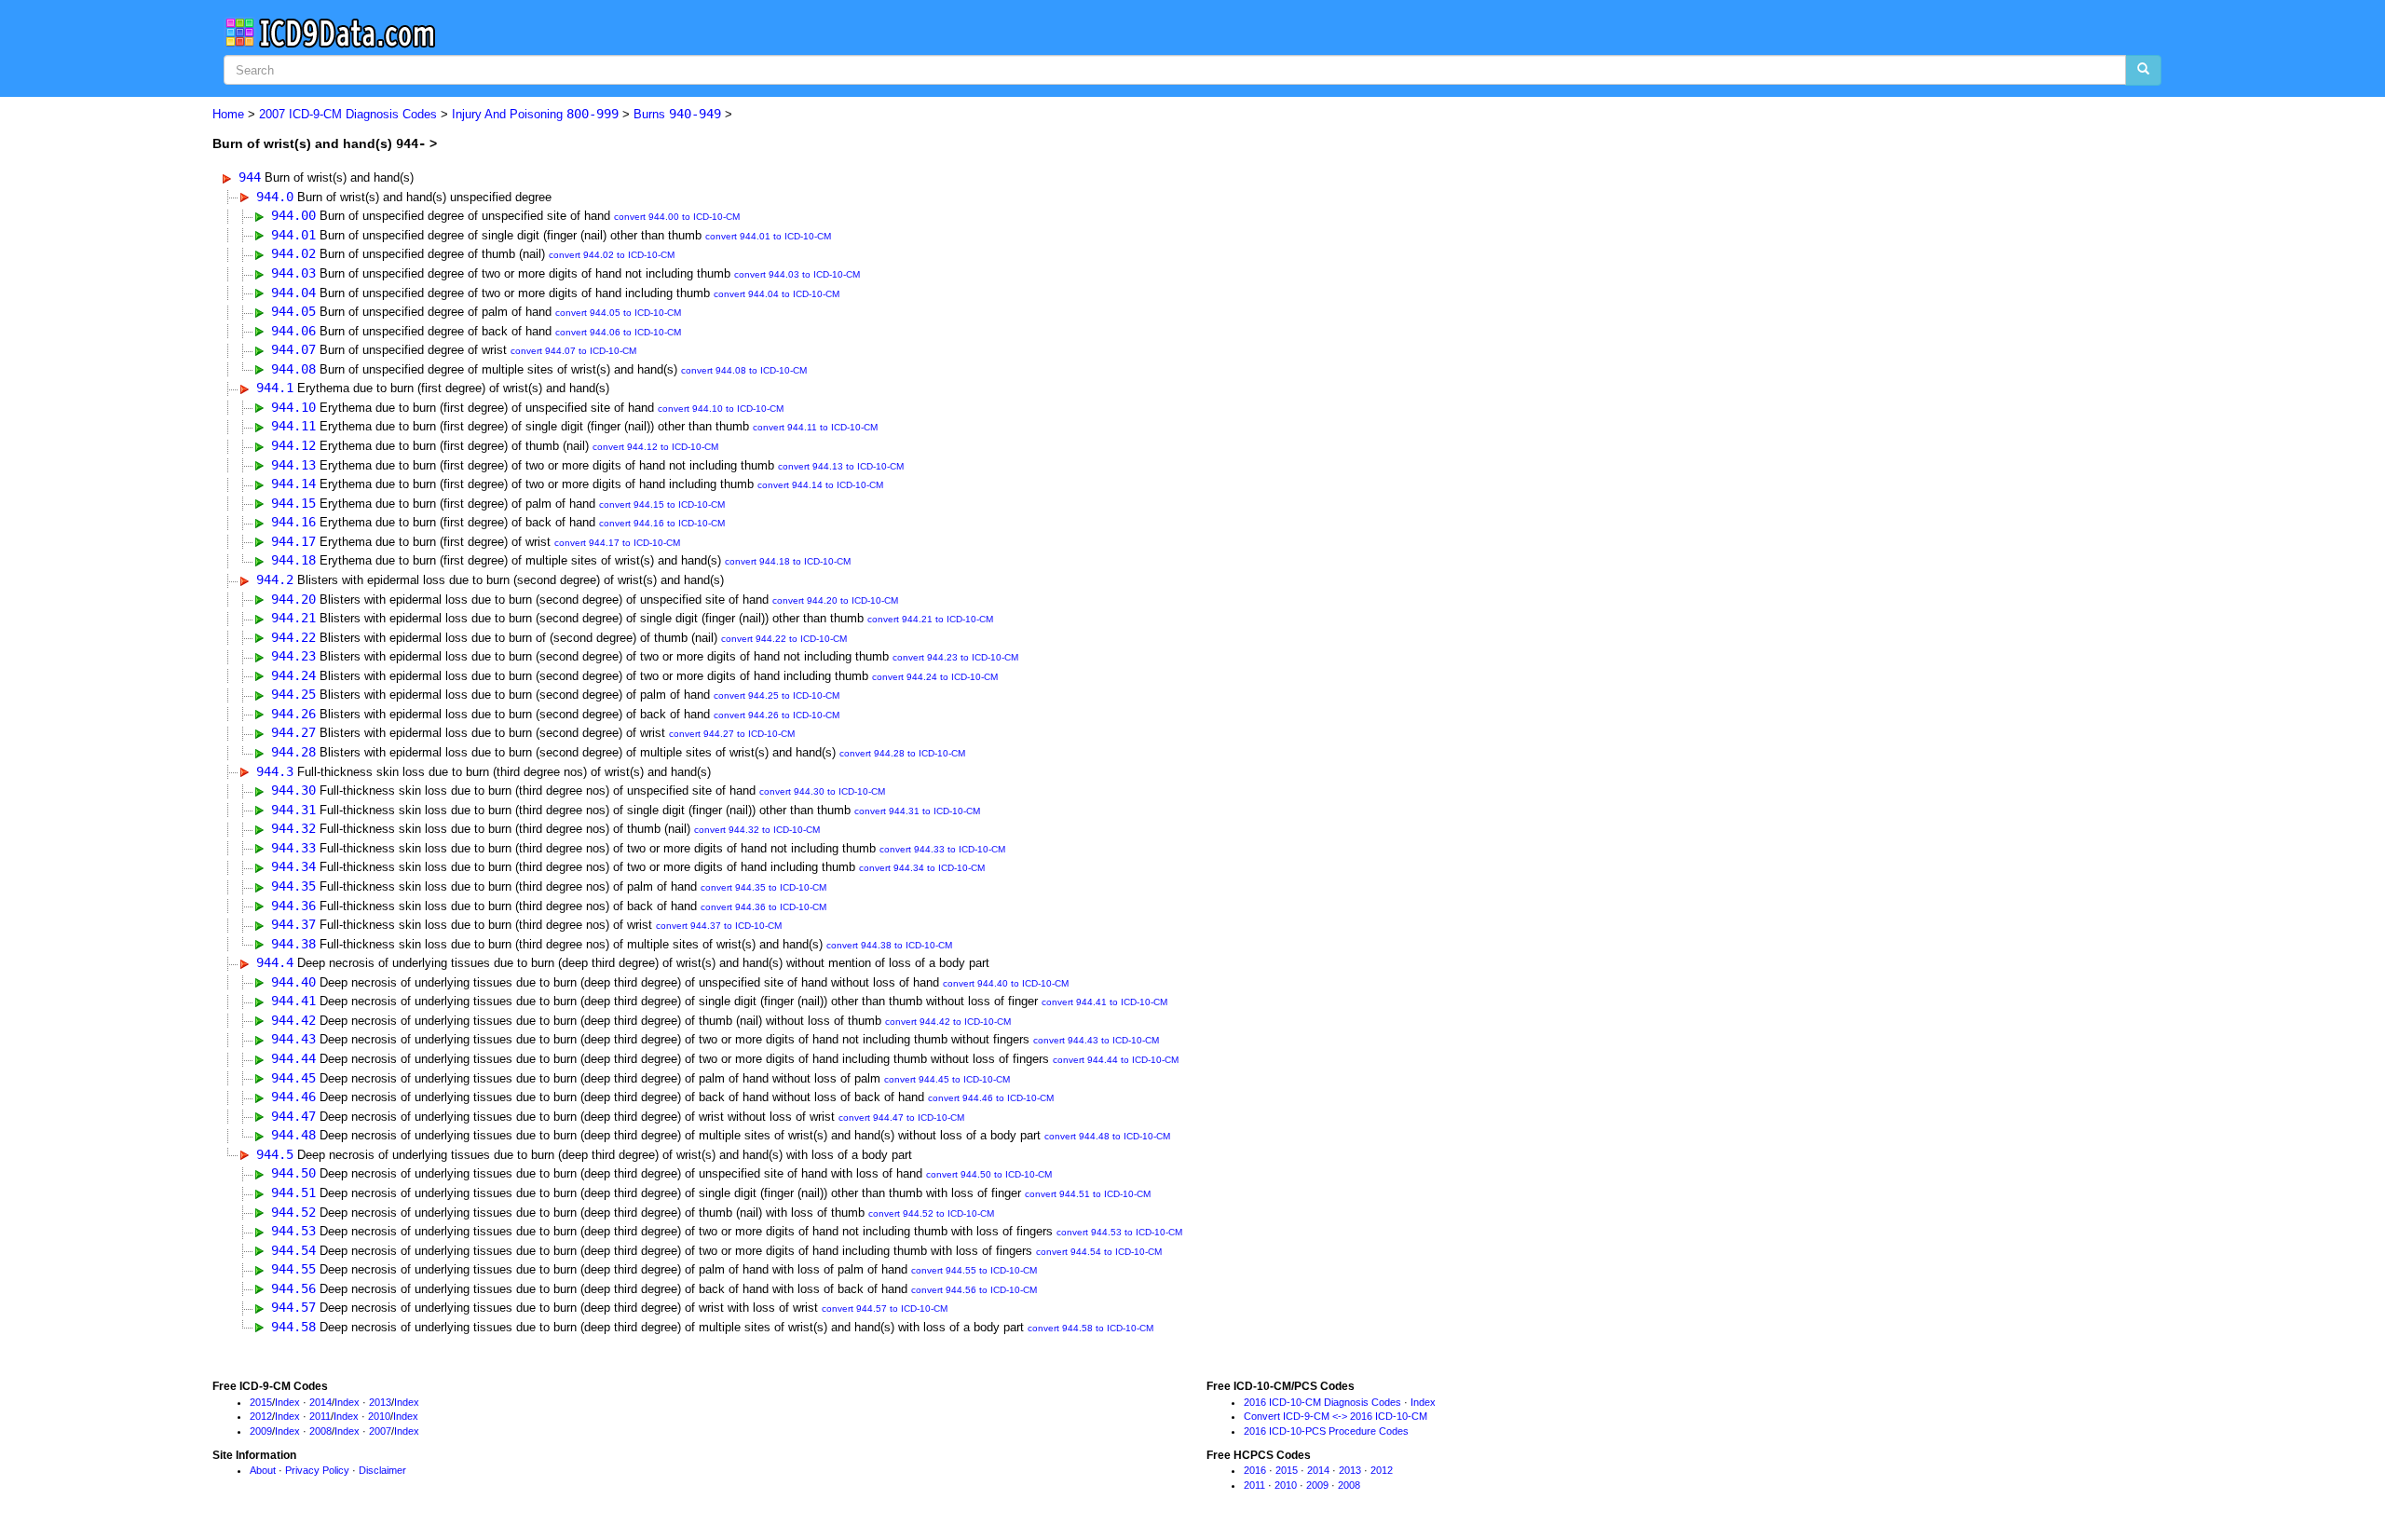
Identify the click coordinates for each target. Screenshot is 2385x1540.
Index (287, 1402)
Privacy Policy (317, 1470)
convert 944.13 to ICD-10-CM (841, 466)
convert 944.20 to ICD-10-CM (835, 600)
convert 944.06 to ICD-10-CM (618, 332)
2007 (380, 1431)
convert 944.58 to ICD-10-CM (1090, 1328)
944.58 (293, 1327)
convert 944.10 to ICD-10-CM (721, 409)
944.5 (275, 1154)
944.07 (293, 349)
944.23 (293, 656)
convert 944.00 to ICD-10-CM (677, 217)
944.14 (293, 484)
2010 (379, 1416)
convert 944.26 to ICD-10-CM (777, 715)
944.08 (293, 369)
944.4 (275, 962)
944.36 (293, 906)
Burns (677, 114)
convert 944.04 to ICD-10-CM (777, 294)
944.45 (293, 1078)
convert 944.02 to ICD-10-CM (612, 255)
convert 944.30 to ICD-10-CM (822, 791)
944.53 (293, 1231)
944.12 (293, 445)
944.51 (293, 1192)
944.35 (293, 886)
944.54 (293, 1250)
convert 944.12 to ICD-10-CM (655, 447)
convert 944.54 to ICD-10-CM (1099, 1252)
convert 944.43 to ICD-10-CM (1096, 1040)
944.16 (293, 522)
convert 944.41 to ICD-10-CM (1104, 1002)
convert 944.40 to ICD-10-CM (1006, 983)
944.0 (275, 197)
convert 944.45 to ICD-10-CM (947, 1079)
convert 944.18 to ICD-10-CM (788, 561)
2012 (261, 1416)
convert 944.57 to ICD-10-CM (885, 1308)
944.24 (293, 675)
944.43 (293, 1039)
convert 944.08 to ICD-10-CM (744, 370)
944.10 (293, 407)
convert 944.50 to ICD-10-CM (989, 1174)
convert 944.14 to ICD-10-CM (820, 485)
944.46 (293, 1097)
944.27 (293, 732)
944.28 (293, 752)
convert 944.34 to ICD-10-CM (922, 868)
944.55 (293, 1269)
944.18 (293, 560)
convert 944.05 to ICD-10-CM (618, 313)
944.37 (293, 924)
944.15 (293, 503)
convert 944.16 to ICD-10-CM (662, 523)
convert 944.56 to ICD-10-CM (974, 1290)
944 (250, 177)
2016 (1255, 1470)
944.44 (293, 1058)
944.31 (293, 810)
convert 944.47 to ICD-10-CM (901, 1118)
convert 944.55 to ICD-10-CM (974, 1270)
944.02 (293, 253)
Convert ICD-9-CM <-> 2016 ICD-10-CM (1336, 1416)
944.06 (293, 331)
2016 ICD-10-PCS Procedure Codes (1326, 1431)
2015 (261, 1402)
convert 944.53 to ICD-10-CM (1119, 1232)
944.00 (293, 215)
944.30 (293, 790)
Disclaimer (382, 1470)
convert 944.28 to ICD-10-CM (902, 753)
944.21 (293, 618)
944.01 (293, 235)
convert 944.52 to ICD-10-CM (931, 1213)
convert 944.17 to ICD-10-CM (617, 543)
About (263, 1470)
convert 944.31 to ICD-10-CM (917, 811)
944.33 (293, 848)
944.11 (293, 426)
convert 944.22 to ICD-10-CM (784, 639)
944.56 (293, 1288)
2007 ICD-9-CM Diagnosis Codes (348, 114)
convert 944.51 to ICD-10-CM (1088, 1194)
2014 (320, 1402)
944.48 (293, 1135)
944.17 (293, 541)
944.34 (293, 866)
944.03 (293, 273)
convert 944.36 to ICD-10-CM (763, 907)
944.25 (293, 694)
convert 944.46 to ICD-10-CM (991, 1098)
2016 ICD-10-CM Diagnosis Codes (1322, 1402)
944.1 (275, 388)
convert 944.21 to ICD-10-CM (930, 619)
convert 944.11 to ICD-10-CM (815, 427)
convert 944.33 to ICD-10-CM (942, 849)
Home (228, 114)
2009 (261, 1431)
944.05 (293, 311)
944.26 (293, 714)
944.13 (293, 465)
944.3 (275, 771)
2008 (320, 1431)
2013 (380, 1402)
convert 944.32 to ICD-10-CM (757, 830)
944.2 (275, 579)
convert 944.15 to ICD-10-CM (662, 504)
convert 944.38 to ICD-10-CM (889, 945)
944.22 (293, 637)
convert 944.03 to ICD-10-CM (797, 274)
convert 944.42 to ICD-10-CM (948, 1022)
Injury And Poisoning (535, 114)
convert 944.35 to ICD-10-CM (763, 887)
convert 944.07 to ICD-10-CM (573, 351)
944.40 (293, 982)
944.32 (293, 828)
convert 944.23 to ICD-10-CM (955, 657)
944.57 (293, 1307)
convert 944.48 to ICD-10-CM (1107, 1136)
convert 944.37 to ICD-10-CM (719, 926)
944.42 (293, 1020)
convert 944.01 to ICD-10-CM (768, 236)
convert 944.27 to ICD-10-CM (732, 734)
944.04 (293, 293)
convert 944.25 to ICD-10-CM (777, 695)
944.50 (293, 1173)
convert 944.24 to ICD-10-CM (935, 677)
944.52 (293, 1212)
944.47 (293, 1116)
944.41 (293, 1001)
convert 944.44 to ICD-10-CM (1116, 1060)
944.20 (293, 599)
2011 (320, 1416)
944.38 (293, 944)
